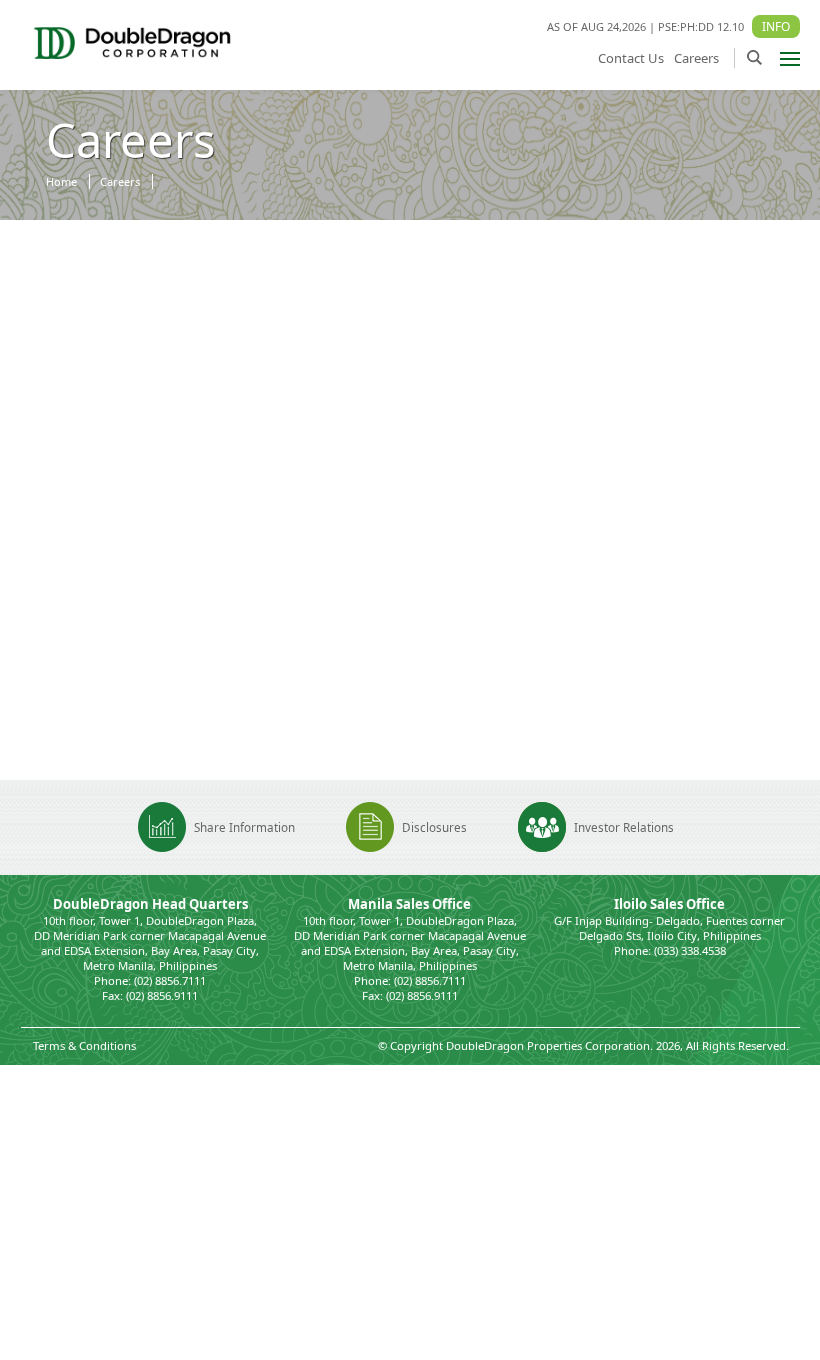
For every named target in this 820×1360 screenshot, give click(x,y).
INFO (776, 26)
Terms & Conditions (84, 1045)
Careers (696, 58)
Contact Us (631, 58)
